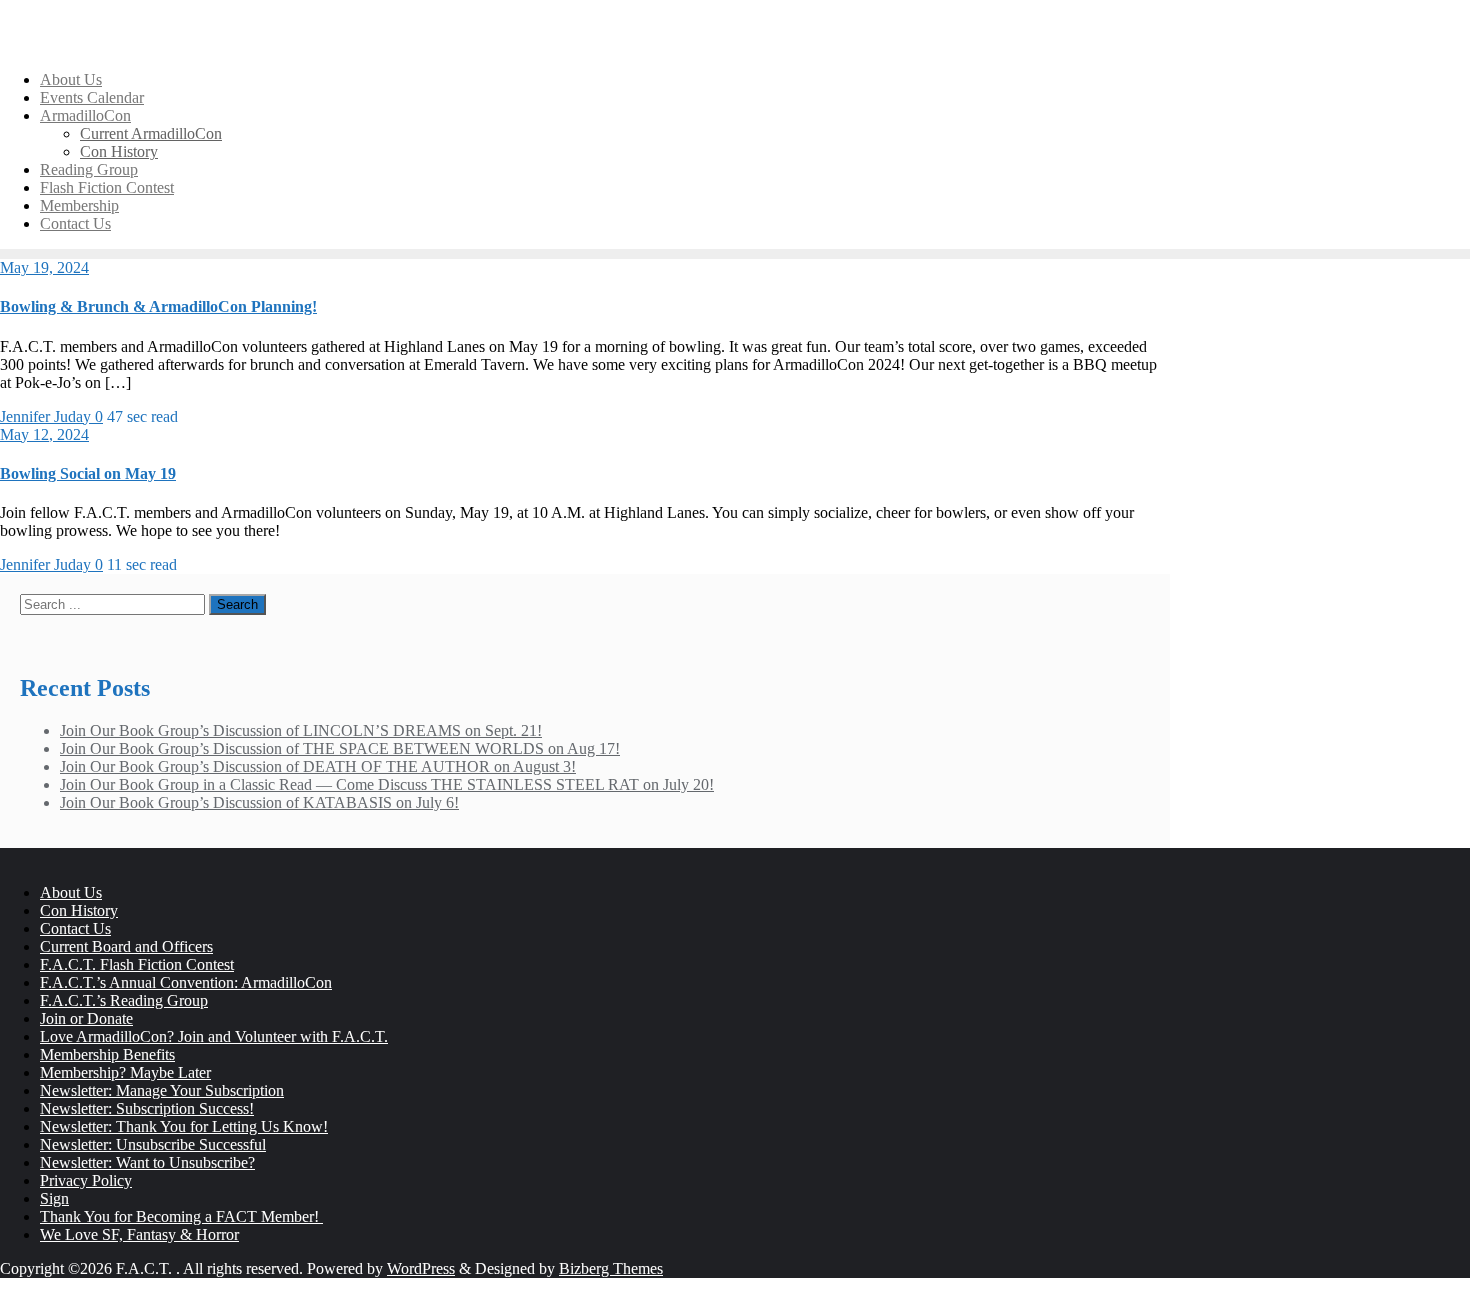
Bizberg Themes (611, 1268)
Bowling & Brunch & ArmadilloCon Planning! (158, 306)
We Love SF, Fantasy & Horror (139, 1234)
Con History (79, 910)
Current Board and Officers (126, 946)
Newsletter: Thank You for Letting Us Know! (184, 1126)
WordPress (421, 1268)
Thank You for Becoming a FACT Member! (181, 1216)
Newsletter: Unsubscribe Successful (153, 1144)
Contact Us (75, 928)
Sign (54, 1198)
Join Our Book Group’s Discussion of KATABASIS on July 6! (259, 802)
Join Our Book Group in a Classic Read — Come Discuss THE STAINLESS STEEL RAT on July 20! (387, 784)
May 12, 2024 (44, 434)
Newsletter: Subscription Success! (147, 1108)
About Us (71, 892)
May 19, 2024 (44, 267)
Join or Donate (86, 1018)
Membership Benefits (107, 1054)
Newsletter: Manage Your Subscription (162, 1090)
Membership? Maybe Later (125, 1072)
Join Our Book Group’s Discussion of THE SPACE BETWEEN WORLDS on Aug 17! (340, 748)
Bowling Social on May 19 (88, 473)
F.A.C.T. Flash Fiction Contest (137, 964)
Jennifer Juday (47, 416)
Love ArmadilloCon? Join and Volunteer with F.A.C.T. (214, 1036)
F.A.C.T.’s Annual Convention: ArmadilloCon (186, 982)
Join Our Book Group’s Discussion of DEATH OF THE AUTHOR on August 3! (318, 766)
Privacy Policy (86, 1180)
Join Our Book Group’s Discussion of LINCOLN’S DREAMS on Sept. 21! (301, 730)
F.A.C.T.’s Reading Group (124, 1000)
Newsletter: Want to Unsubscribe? (147, 1162)
